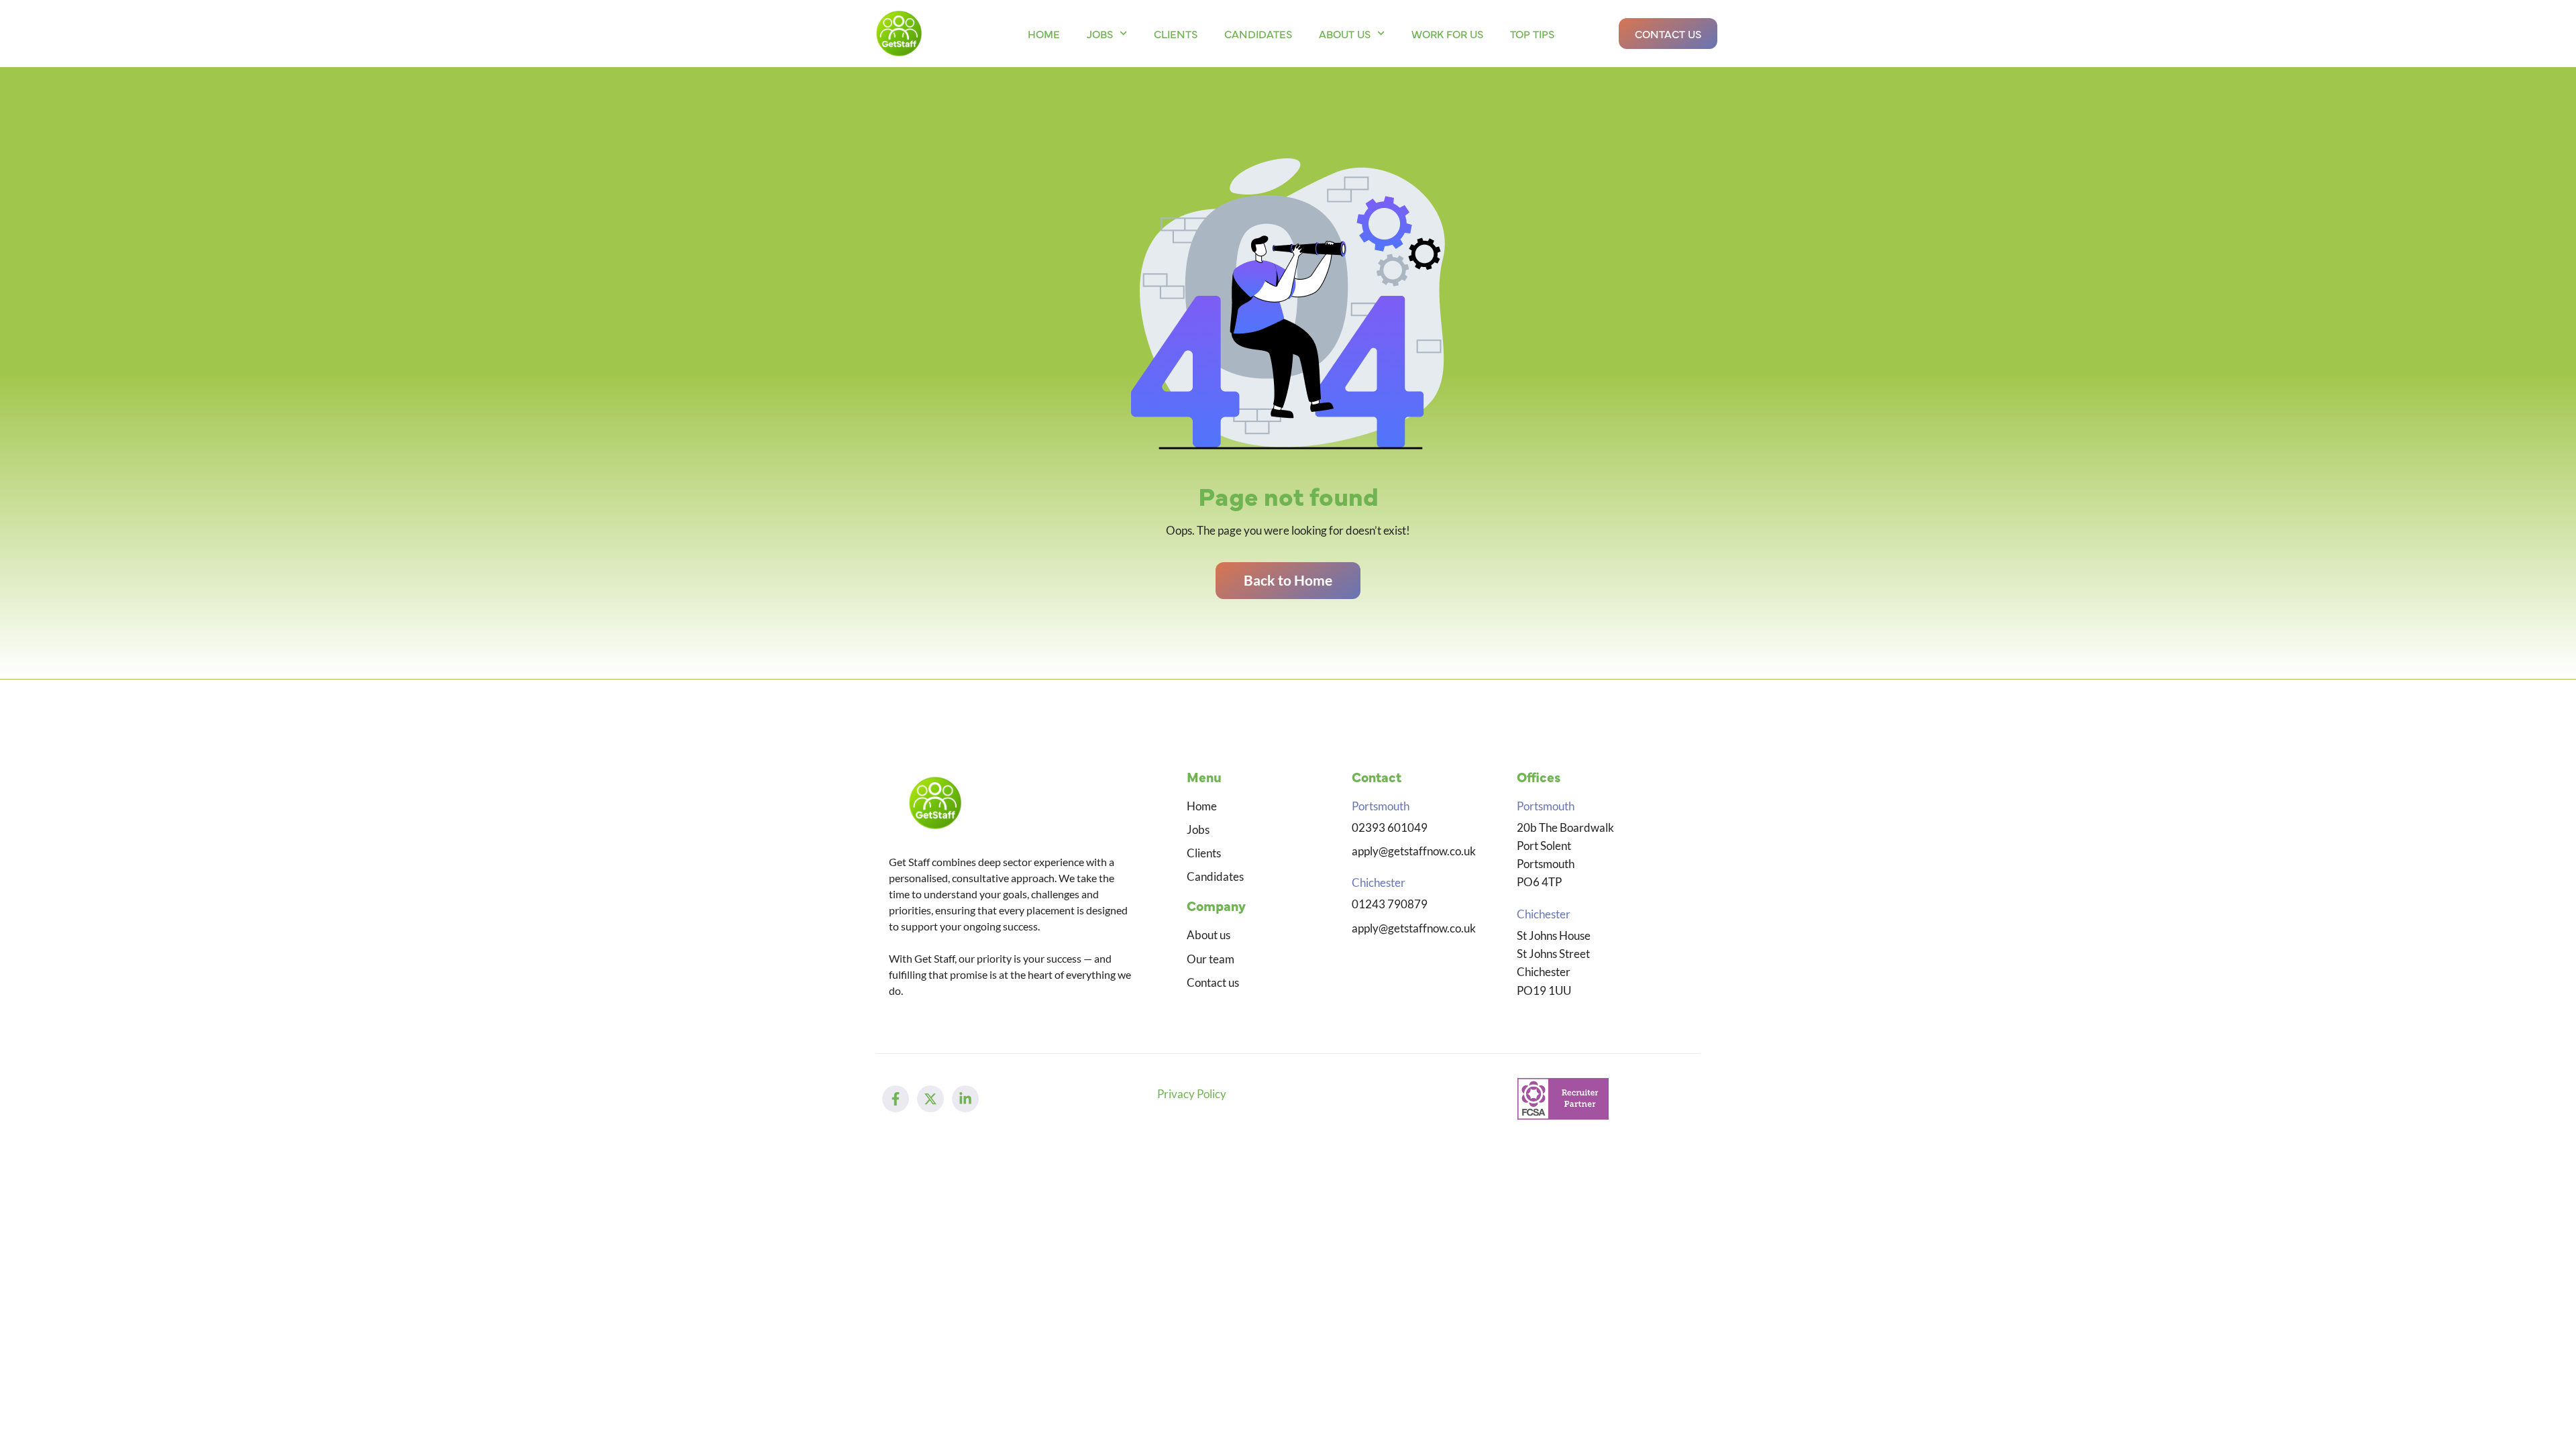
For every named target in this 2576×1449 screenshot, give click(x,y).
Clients (1176, 34)
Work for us (1447, 34)
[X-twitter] (930, 1099)
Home (1044, 34)
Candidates (1258, 34)
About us (1345, 34)
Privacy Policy (1192, 1094)
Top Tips (1532, 34)
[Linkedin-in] (965, 1099)
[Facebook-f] (896, 1099)
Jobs (1100, 34)
